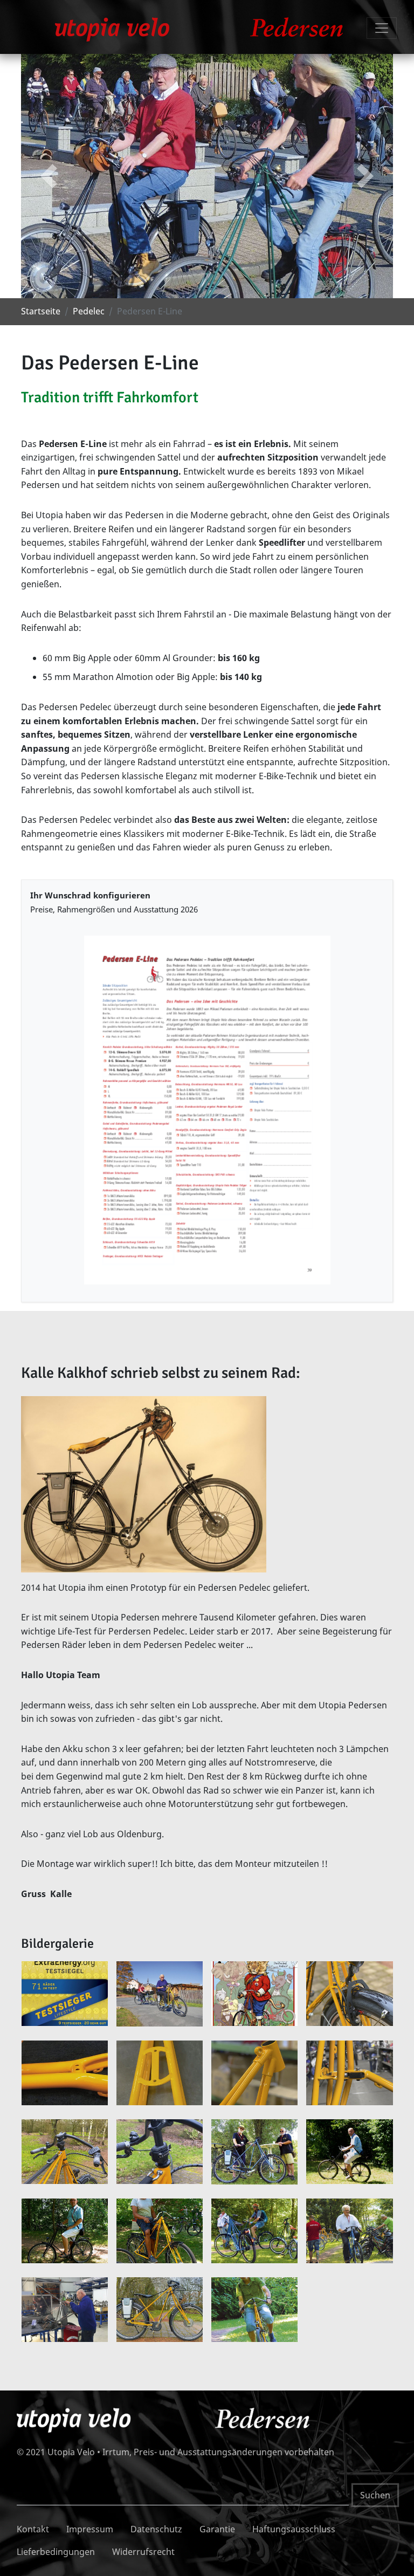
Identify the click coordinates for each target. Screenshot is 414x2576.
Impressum (90, 2529)
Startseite (41, 311)
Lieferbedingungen (56, 2552)
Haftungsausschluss (294, 2529)
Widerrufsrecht (143, 2552)
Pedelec (89, 311)
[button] (49, 176)
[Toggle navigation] (382, 28)
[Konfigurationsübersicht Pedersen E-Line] (207, 1110)
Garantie (217, 2529)
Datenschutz (156, 2529)
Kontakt (33, 2529)
